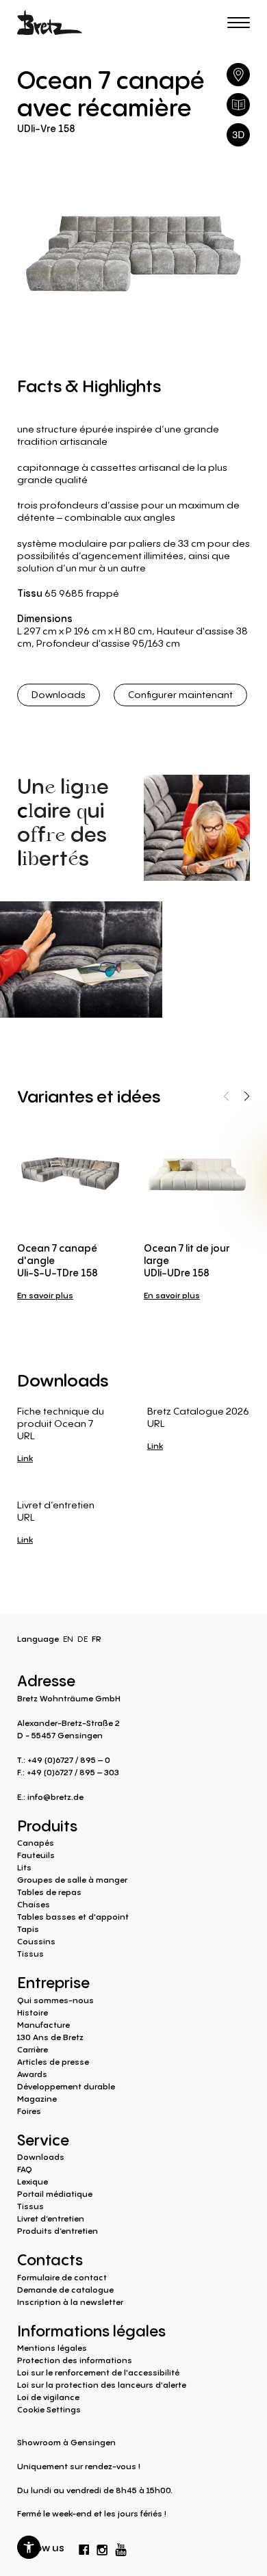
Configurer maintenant (180, 694)
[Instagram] (102, 2547)
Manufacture (43, 2025)
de (82, 1639)
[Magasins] (238, 75)
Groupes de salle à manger (72, 1880)
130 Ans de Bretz (50, 2037)
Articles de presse (53, 2062)
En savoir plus (45, 1295)
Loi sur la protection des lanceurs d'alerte (102, 2385)
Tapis (28, 1929)
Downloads (59, 694)
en (68, 1639)
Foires (29, 2111)
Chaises (34, 1904)
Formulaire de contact (62, 2277)
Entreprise (53, 1981)
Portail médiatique (55, 2194)
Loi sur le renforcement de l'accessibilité (98, 2372)
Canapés (36, 1843)
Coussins (36, 1941)
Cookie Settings (49, 2409)
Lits (24, 1867)
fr (97, 1639)
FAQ (25, 2169)
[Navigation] (239, 23)
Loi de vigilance (48, 2397)
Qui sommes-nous (55, 2000)
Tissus (30, 1954)
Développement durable (66, 2086)
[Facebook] (84, 2547)
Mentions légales (52, 2348)
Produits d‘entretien (58, 2231)
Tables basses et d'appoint (73, 1917)
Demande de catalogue (65, 2290)
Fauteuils (36, 1855)
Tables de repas (49, 1892)
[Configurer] (238, 135)
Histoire (33, 2012)
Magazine (37, 2099)
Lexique (33, 2181)
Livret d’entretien (51, 2218)
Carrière (33, 2049)
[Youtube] (121, 2546)
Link (25, 1458)
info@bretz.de (55, 1797)
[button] (29, 2547)
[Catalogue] (238, 105)
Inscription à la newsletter (70, 2302)
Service (43, 2139)
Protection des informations (75, 2360)
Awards (32, 2074)
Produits (47, 1825)
